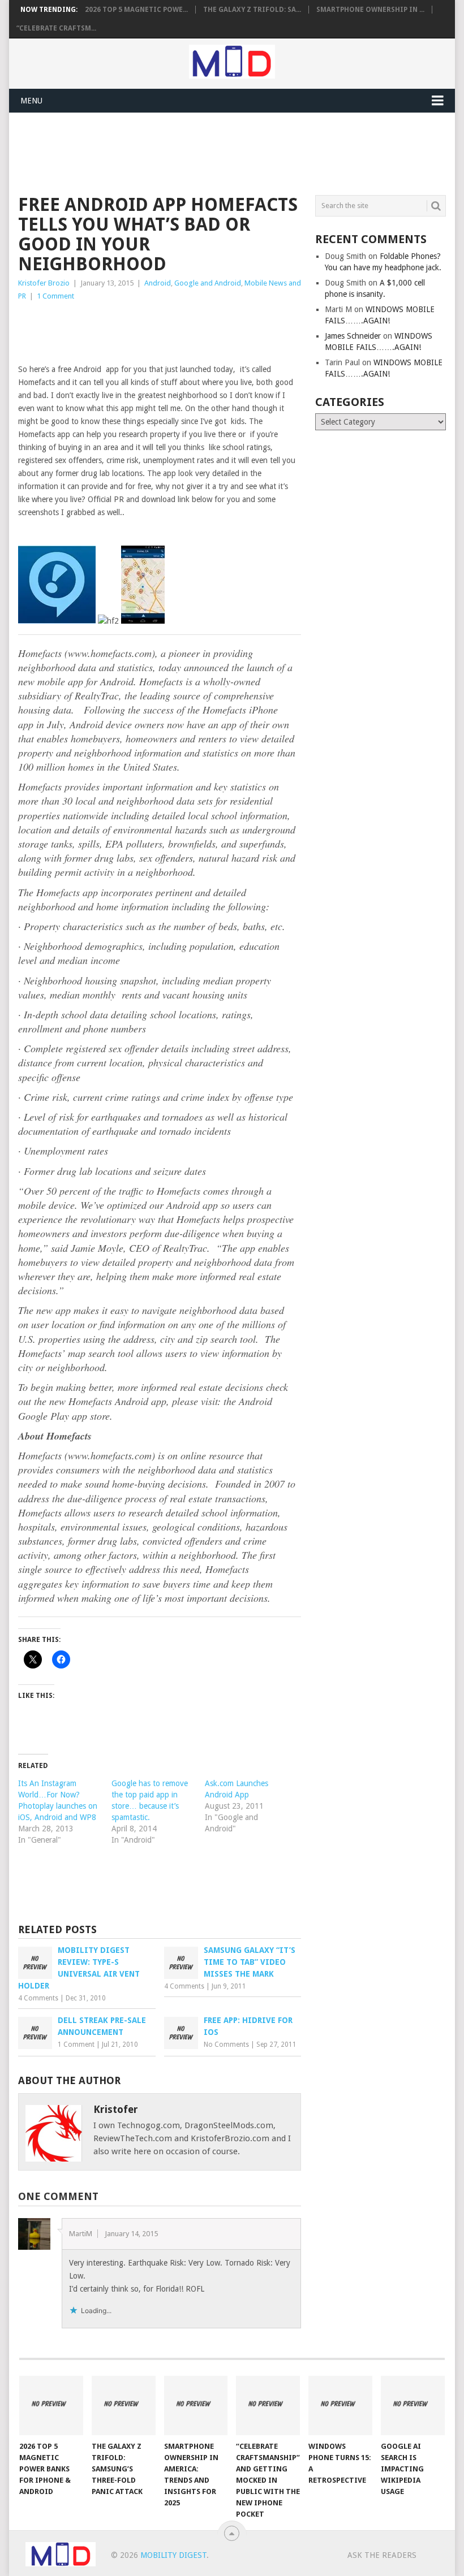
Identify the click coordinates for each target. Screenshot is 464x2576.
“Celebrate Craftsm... (56, 28)
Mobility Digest (173, 2555)
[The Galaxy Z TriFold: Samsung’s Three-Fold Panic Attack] (124, 2406)
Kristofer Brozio (44, 283)
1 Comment (55, 296)
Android (158, 283)
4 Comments (38, 1998)
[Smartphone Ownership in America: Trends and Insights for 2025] (196, 2406)
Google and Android (208, 283)
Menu (31, 101)
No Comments (226, 2045)
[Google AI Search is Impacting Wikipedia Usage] (413, 2406)
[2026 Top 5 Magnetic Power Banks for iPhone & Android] (51, 2406)
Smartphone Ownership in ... (370, 10)
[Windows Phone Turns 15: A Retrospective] (340, 2406)
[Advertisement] (224, 152)
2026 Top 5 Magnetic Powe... (136, 10)
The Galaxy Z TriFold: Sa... (252, 10)
